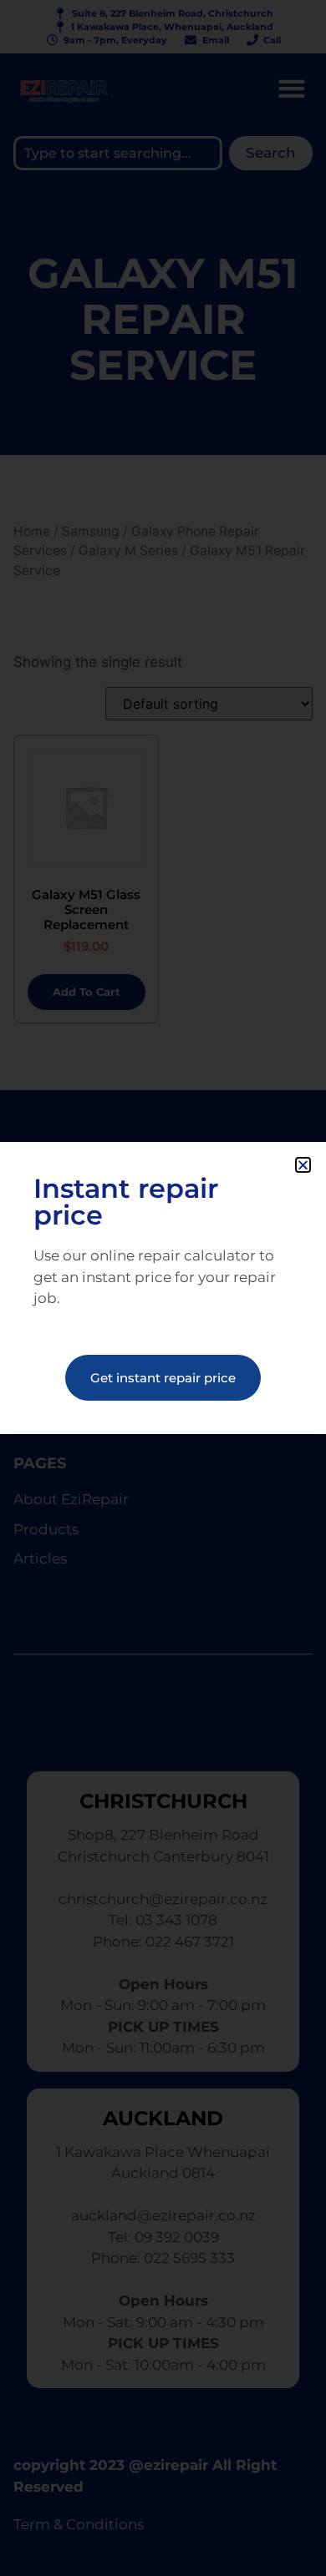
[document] (163, 1288)
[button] (303, 1165)
